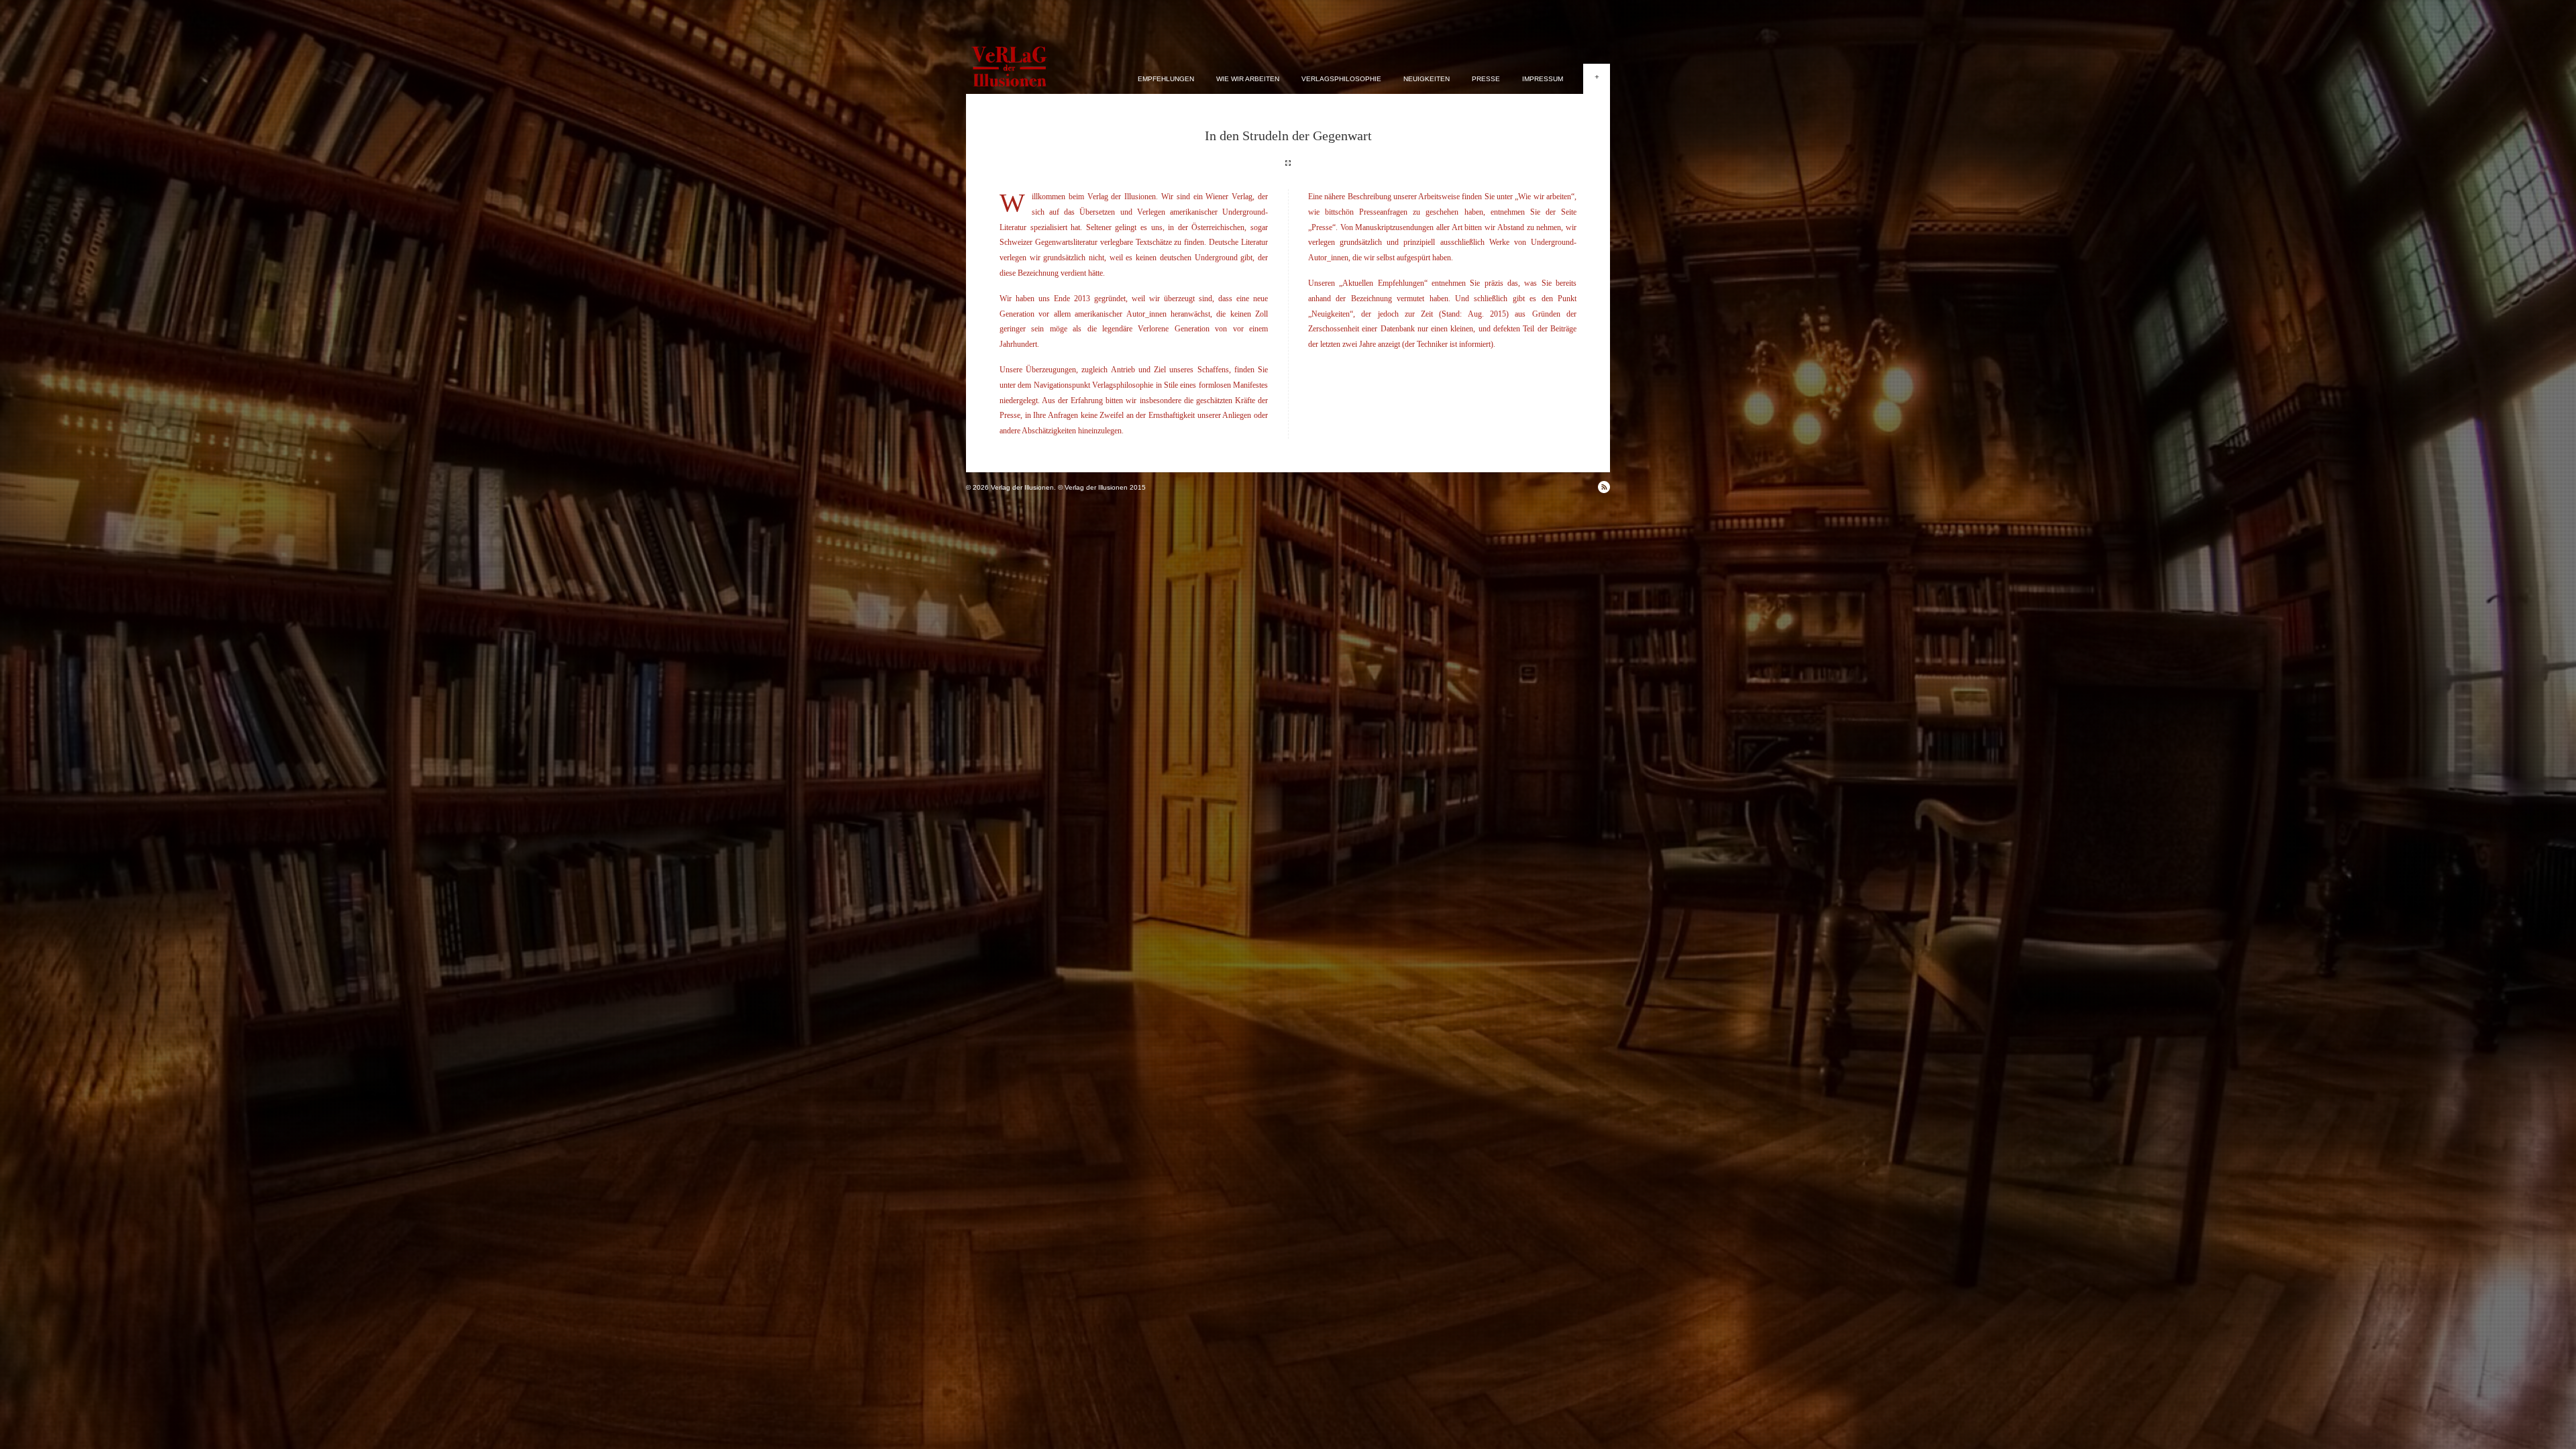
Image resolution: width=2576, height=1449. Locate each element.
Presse (1486, 79)
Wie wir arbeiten (1248, 79)
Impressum (1543, 79)
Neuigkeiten (1427, 79)
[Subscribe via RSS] (1604, 487)
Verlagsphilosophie (1341, 79)
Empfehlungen (1166, 79)
